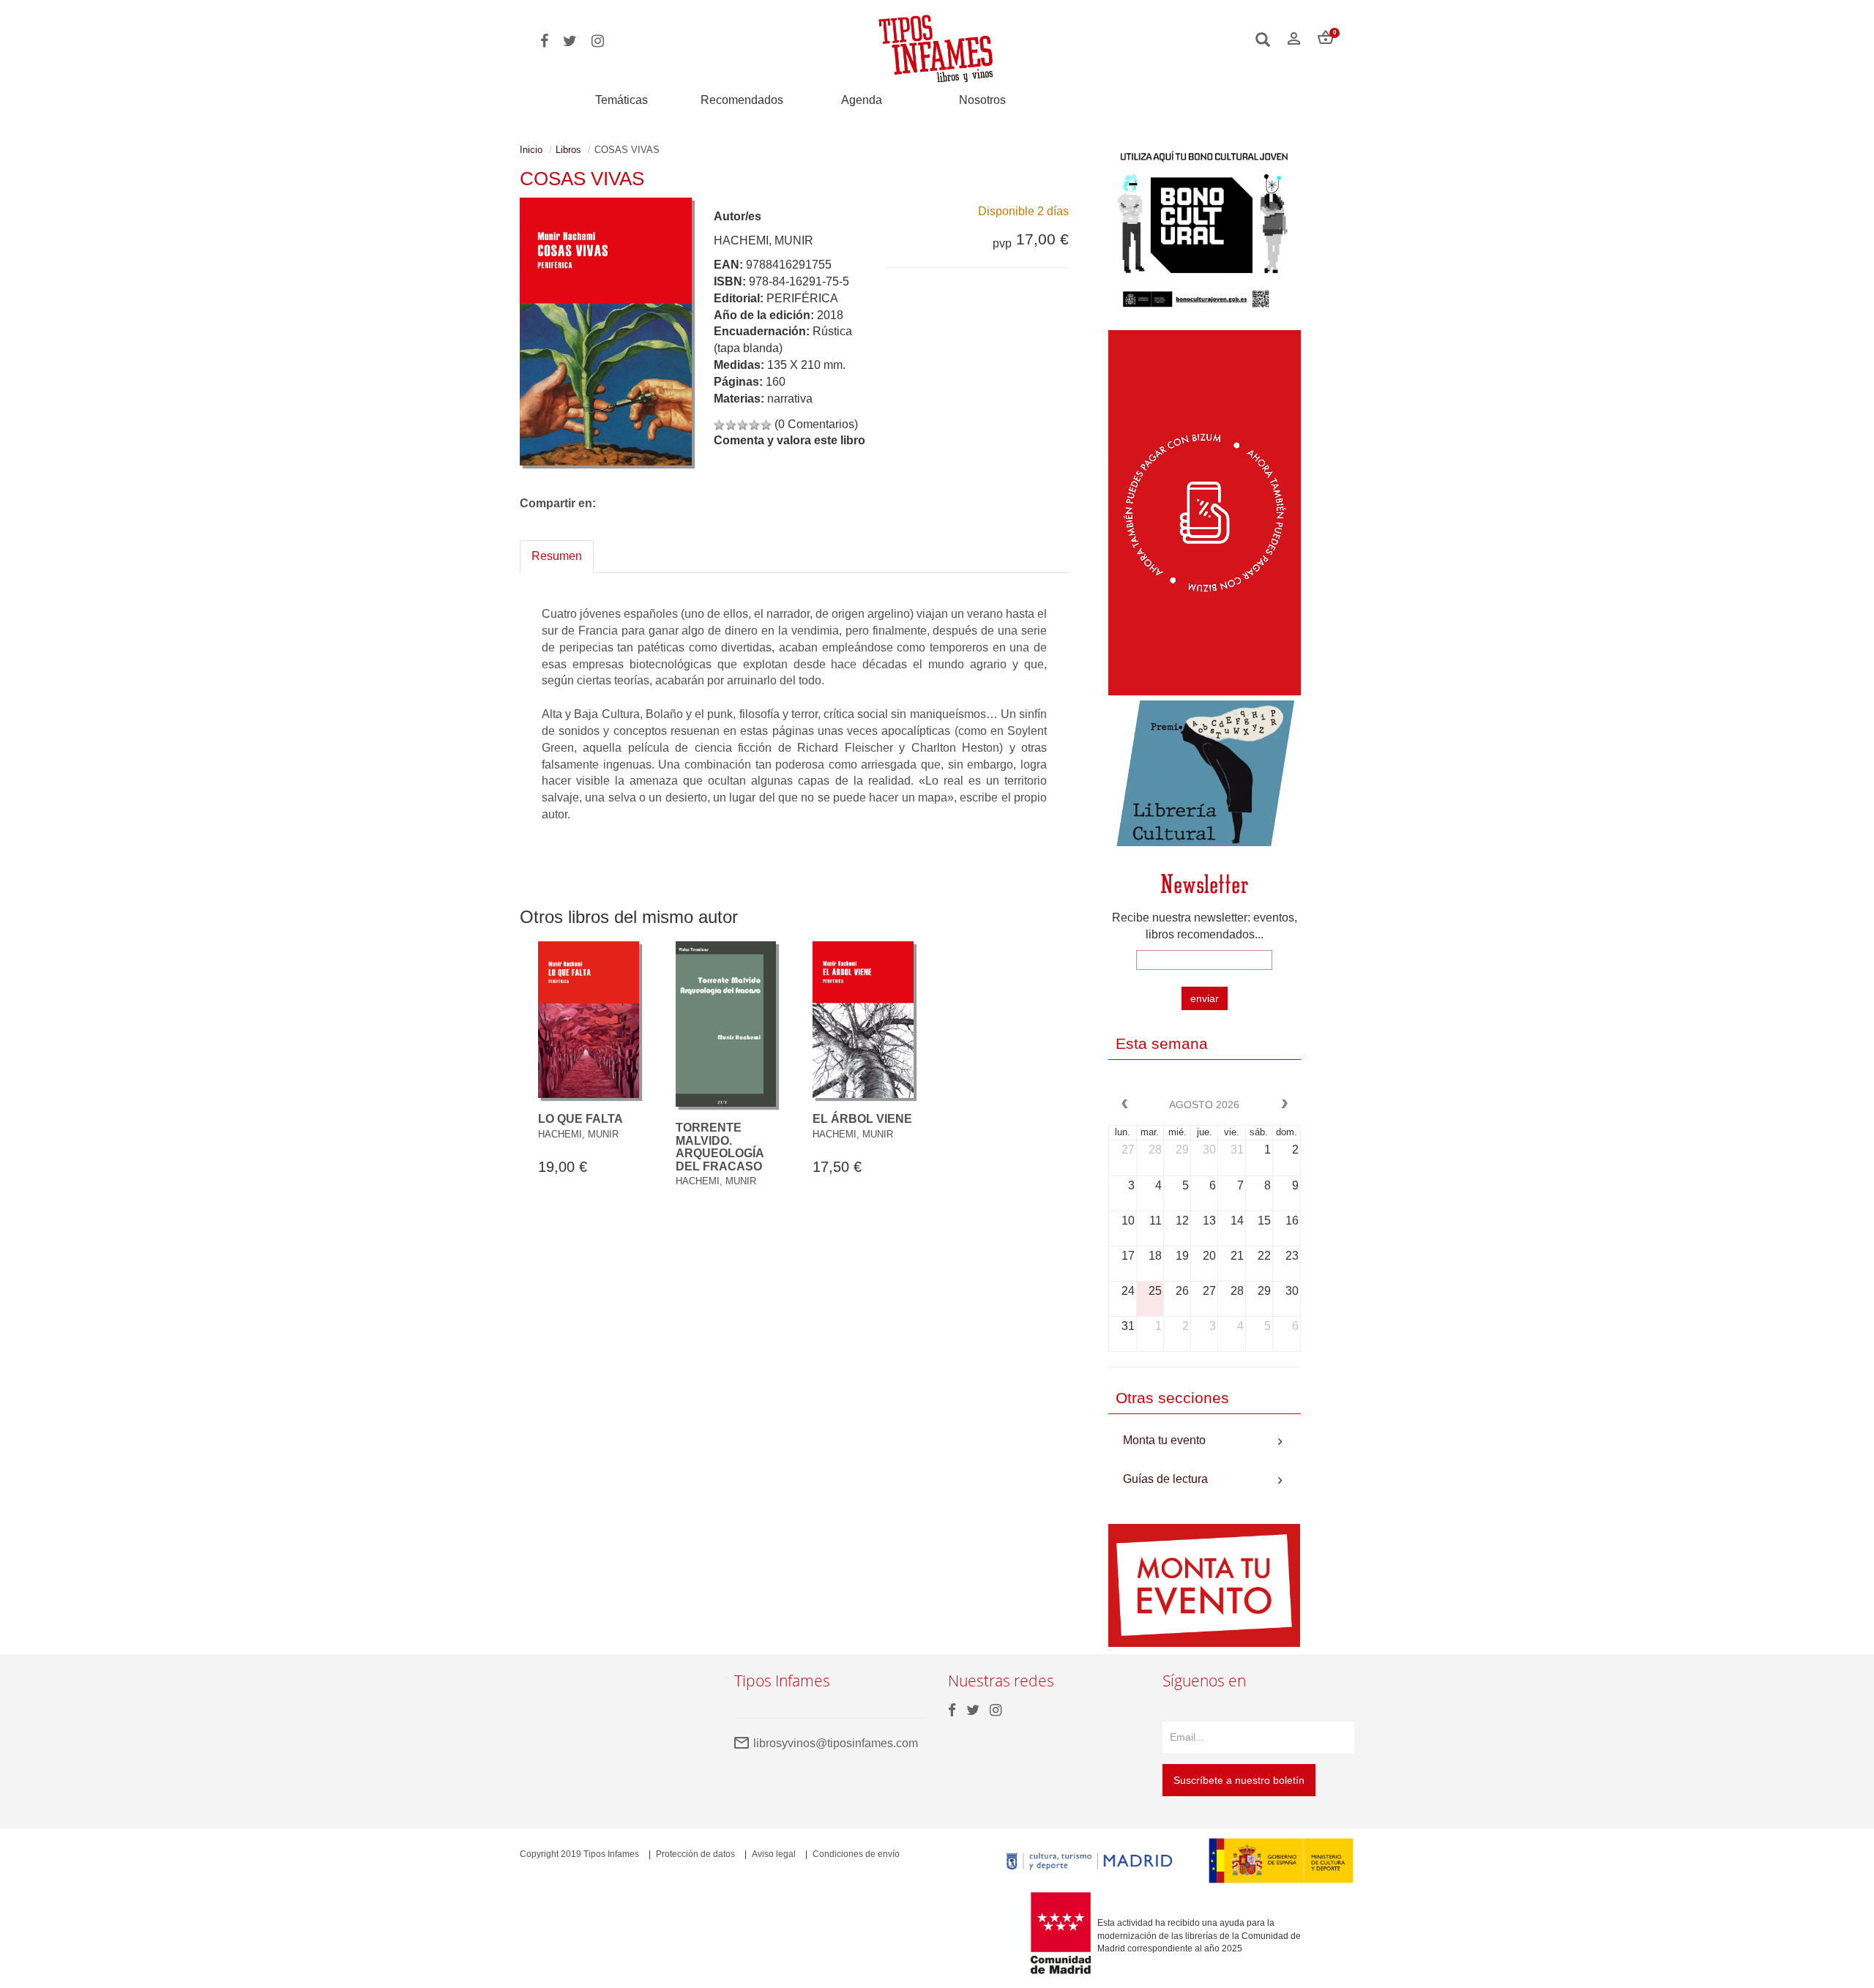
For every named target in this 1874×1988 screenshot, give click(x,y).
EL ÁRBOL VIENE (862, 1119)
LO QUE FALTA (581, 1119)
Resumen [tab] (557, 556)
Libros (568, 150)
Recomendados (742, 100)
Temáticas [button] (621, 100)
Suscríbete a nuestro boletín (1239, 1780)
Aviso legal (774, 1854)
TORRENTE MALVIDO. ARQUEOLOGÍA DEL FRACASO (720, 1147)
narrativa (790, 399)
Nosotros (982, 100)
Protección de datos (695, 1854)
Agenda (862, 100)
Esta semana (1162, 1043)
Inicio (531, 150)
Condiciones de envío (856, 1854)
